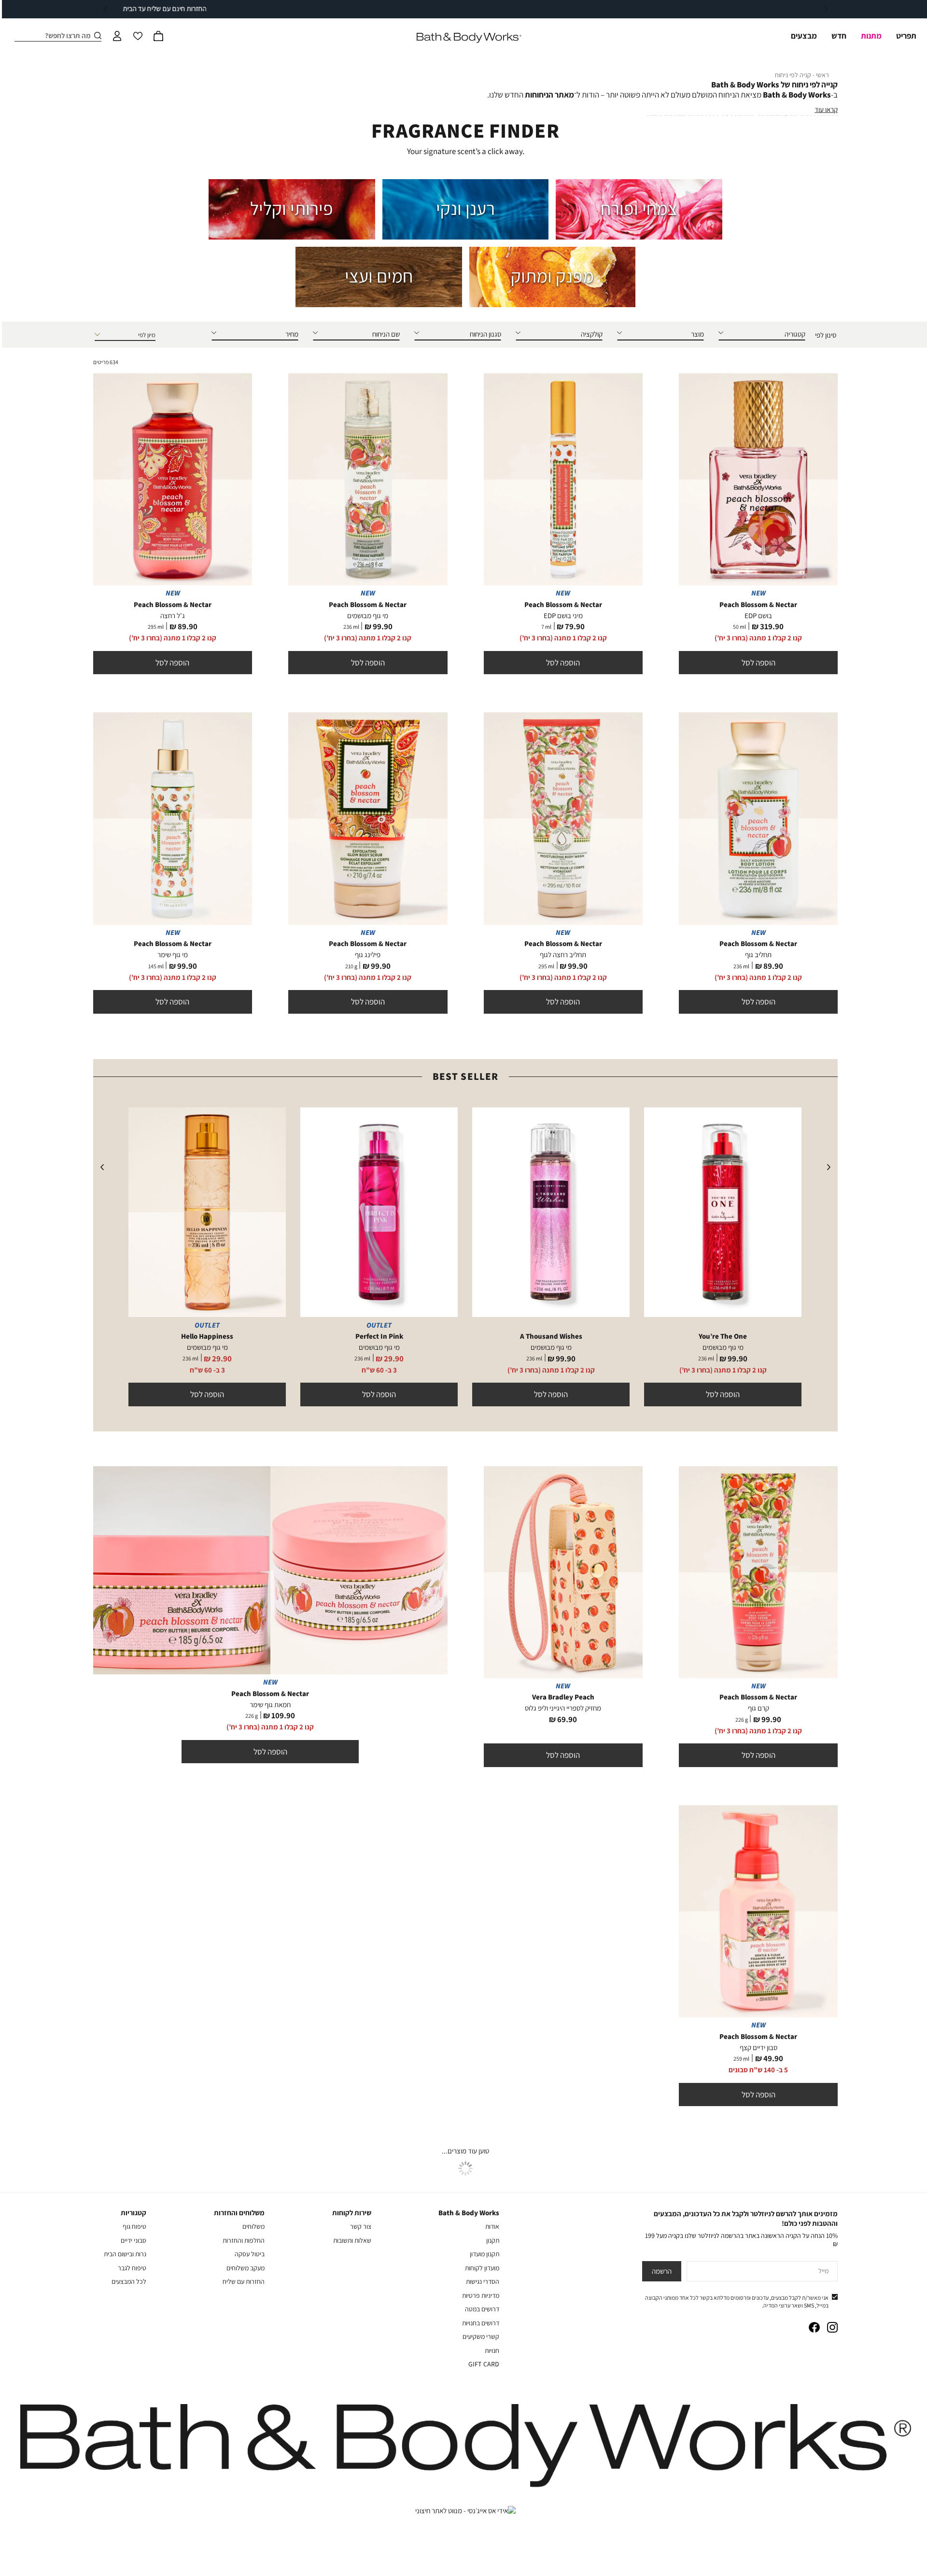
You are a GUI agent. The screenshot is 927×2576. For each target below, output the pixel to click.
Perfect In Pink (379, 1336)
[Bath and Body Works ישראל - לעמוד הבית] (469, 38)
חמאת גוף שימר (270, 1705)
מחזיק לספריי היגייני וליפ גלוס (563, 1708)
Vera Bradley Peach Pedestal (758, 2375)
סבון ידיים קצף (758, 2047)
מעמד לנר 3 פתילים (758, 2386)
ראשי (822, 75)
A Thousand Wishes (551, 1336)
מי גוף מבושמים (368, 616)
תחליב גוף (758, 955)
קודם (826, 9)
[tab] (762, 334)
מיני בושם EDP (563, 616)
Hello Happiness (207, 1336)
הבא (105, 9)
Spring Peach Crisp (563, 2036)
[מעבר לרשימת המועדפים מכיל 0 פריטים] (138, 36)
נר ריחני (173, 2047)
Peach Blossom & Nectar (758, 604)
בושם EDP (758, 616)
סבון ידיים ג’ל (563, 2047)
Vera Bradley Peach (563, 1697)
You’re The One (723, 1336)
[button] (158, 36)
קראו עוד (826, 109)
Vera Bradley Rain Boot (563, 2375)
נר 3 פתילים (368, 2047)
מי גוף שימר (173, 955)
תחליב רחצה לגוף (563, 955)
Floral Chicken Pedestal (270, 2371)
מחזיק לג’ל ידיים (563, 2386)
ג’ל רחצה (173, 616)
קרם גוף (758, 1708)
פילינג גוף (368, 955)
